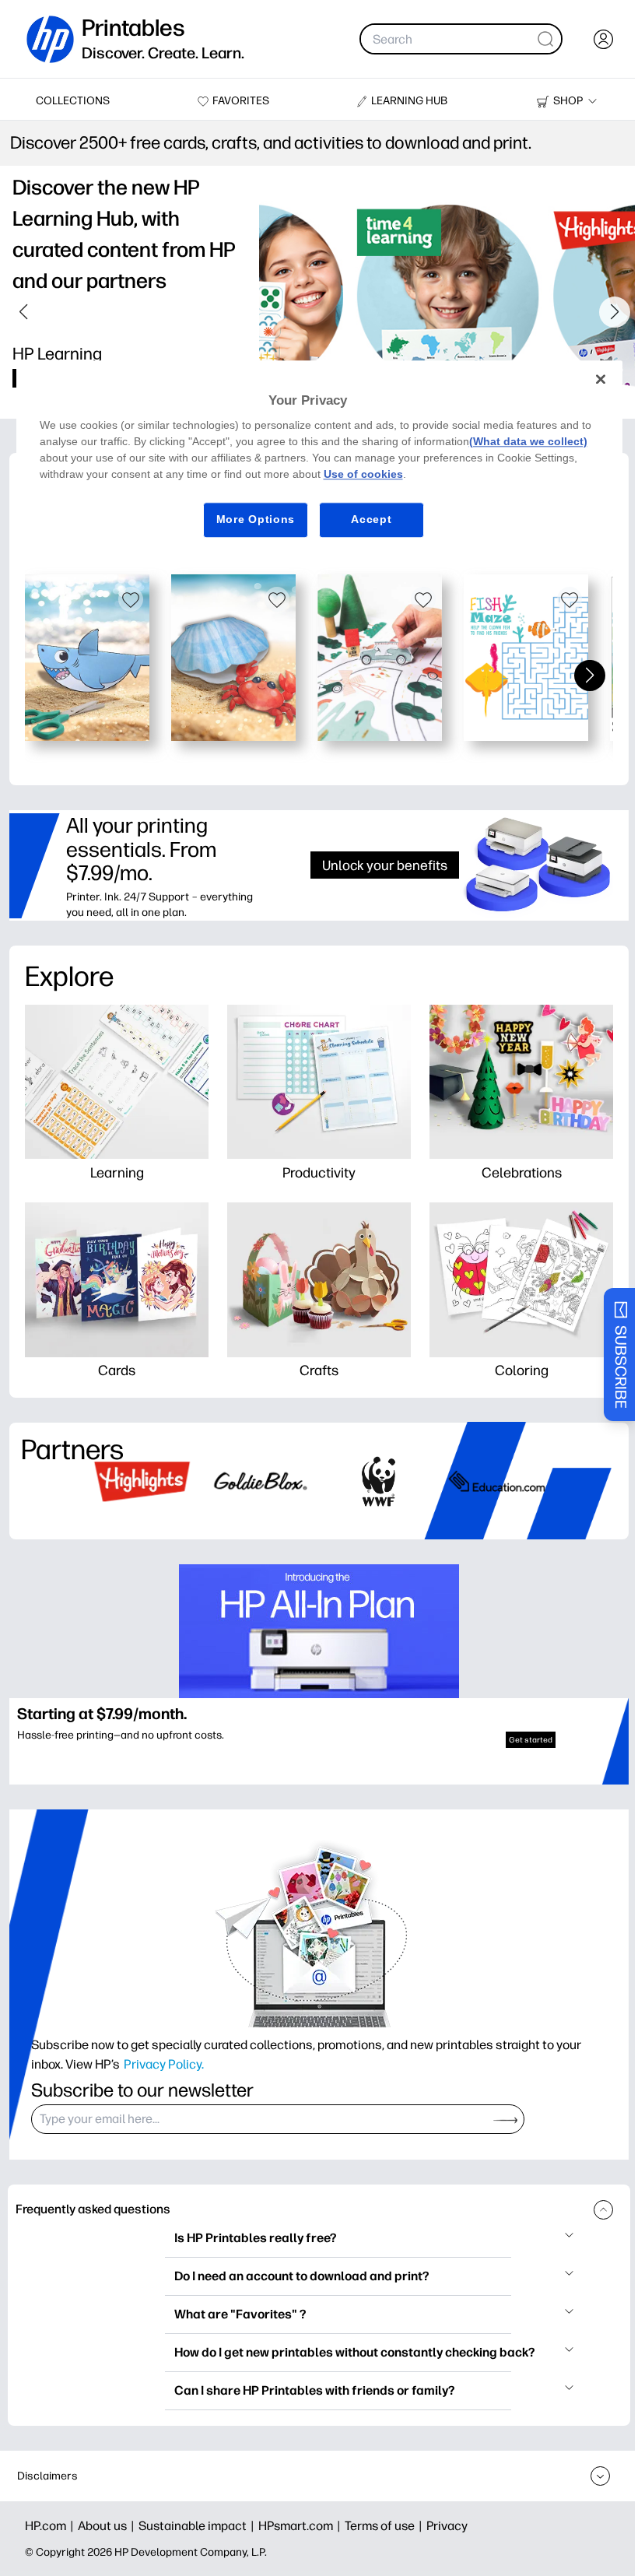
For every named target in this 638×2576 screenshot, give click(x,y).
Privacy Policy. (164, 2064)
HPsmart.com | (301, 2526)
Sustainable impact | (198, 2526)
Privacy (447, 2526)
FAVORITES (241, 101)
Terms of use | (386, 2526)
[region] (313, 461)
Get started (531, 1740)
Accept (366, 519)
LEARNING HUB (409, 101)
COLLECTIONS (73, 101)
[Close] (589, 379)
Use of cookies (408, 474)
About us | (108, 2526)
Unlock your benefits (385, 865)
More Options (249, 519)
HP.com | (51, 2526)
